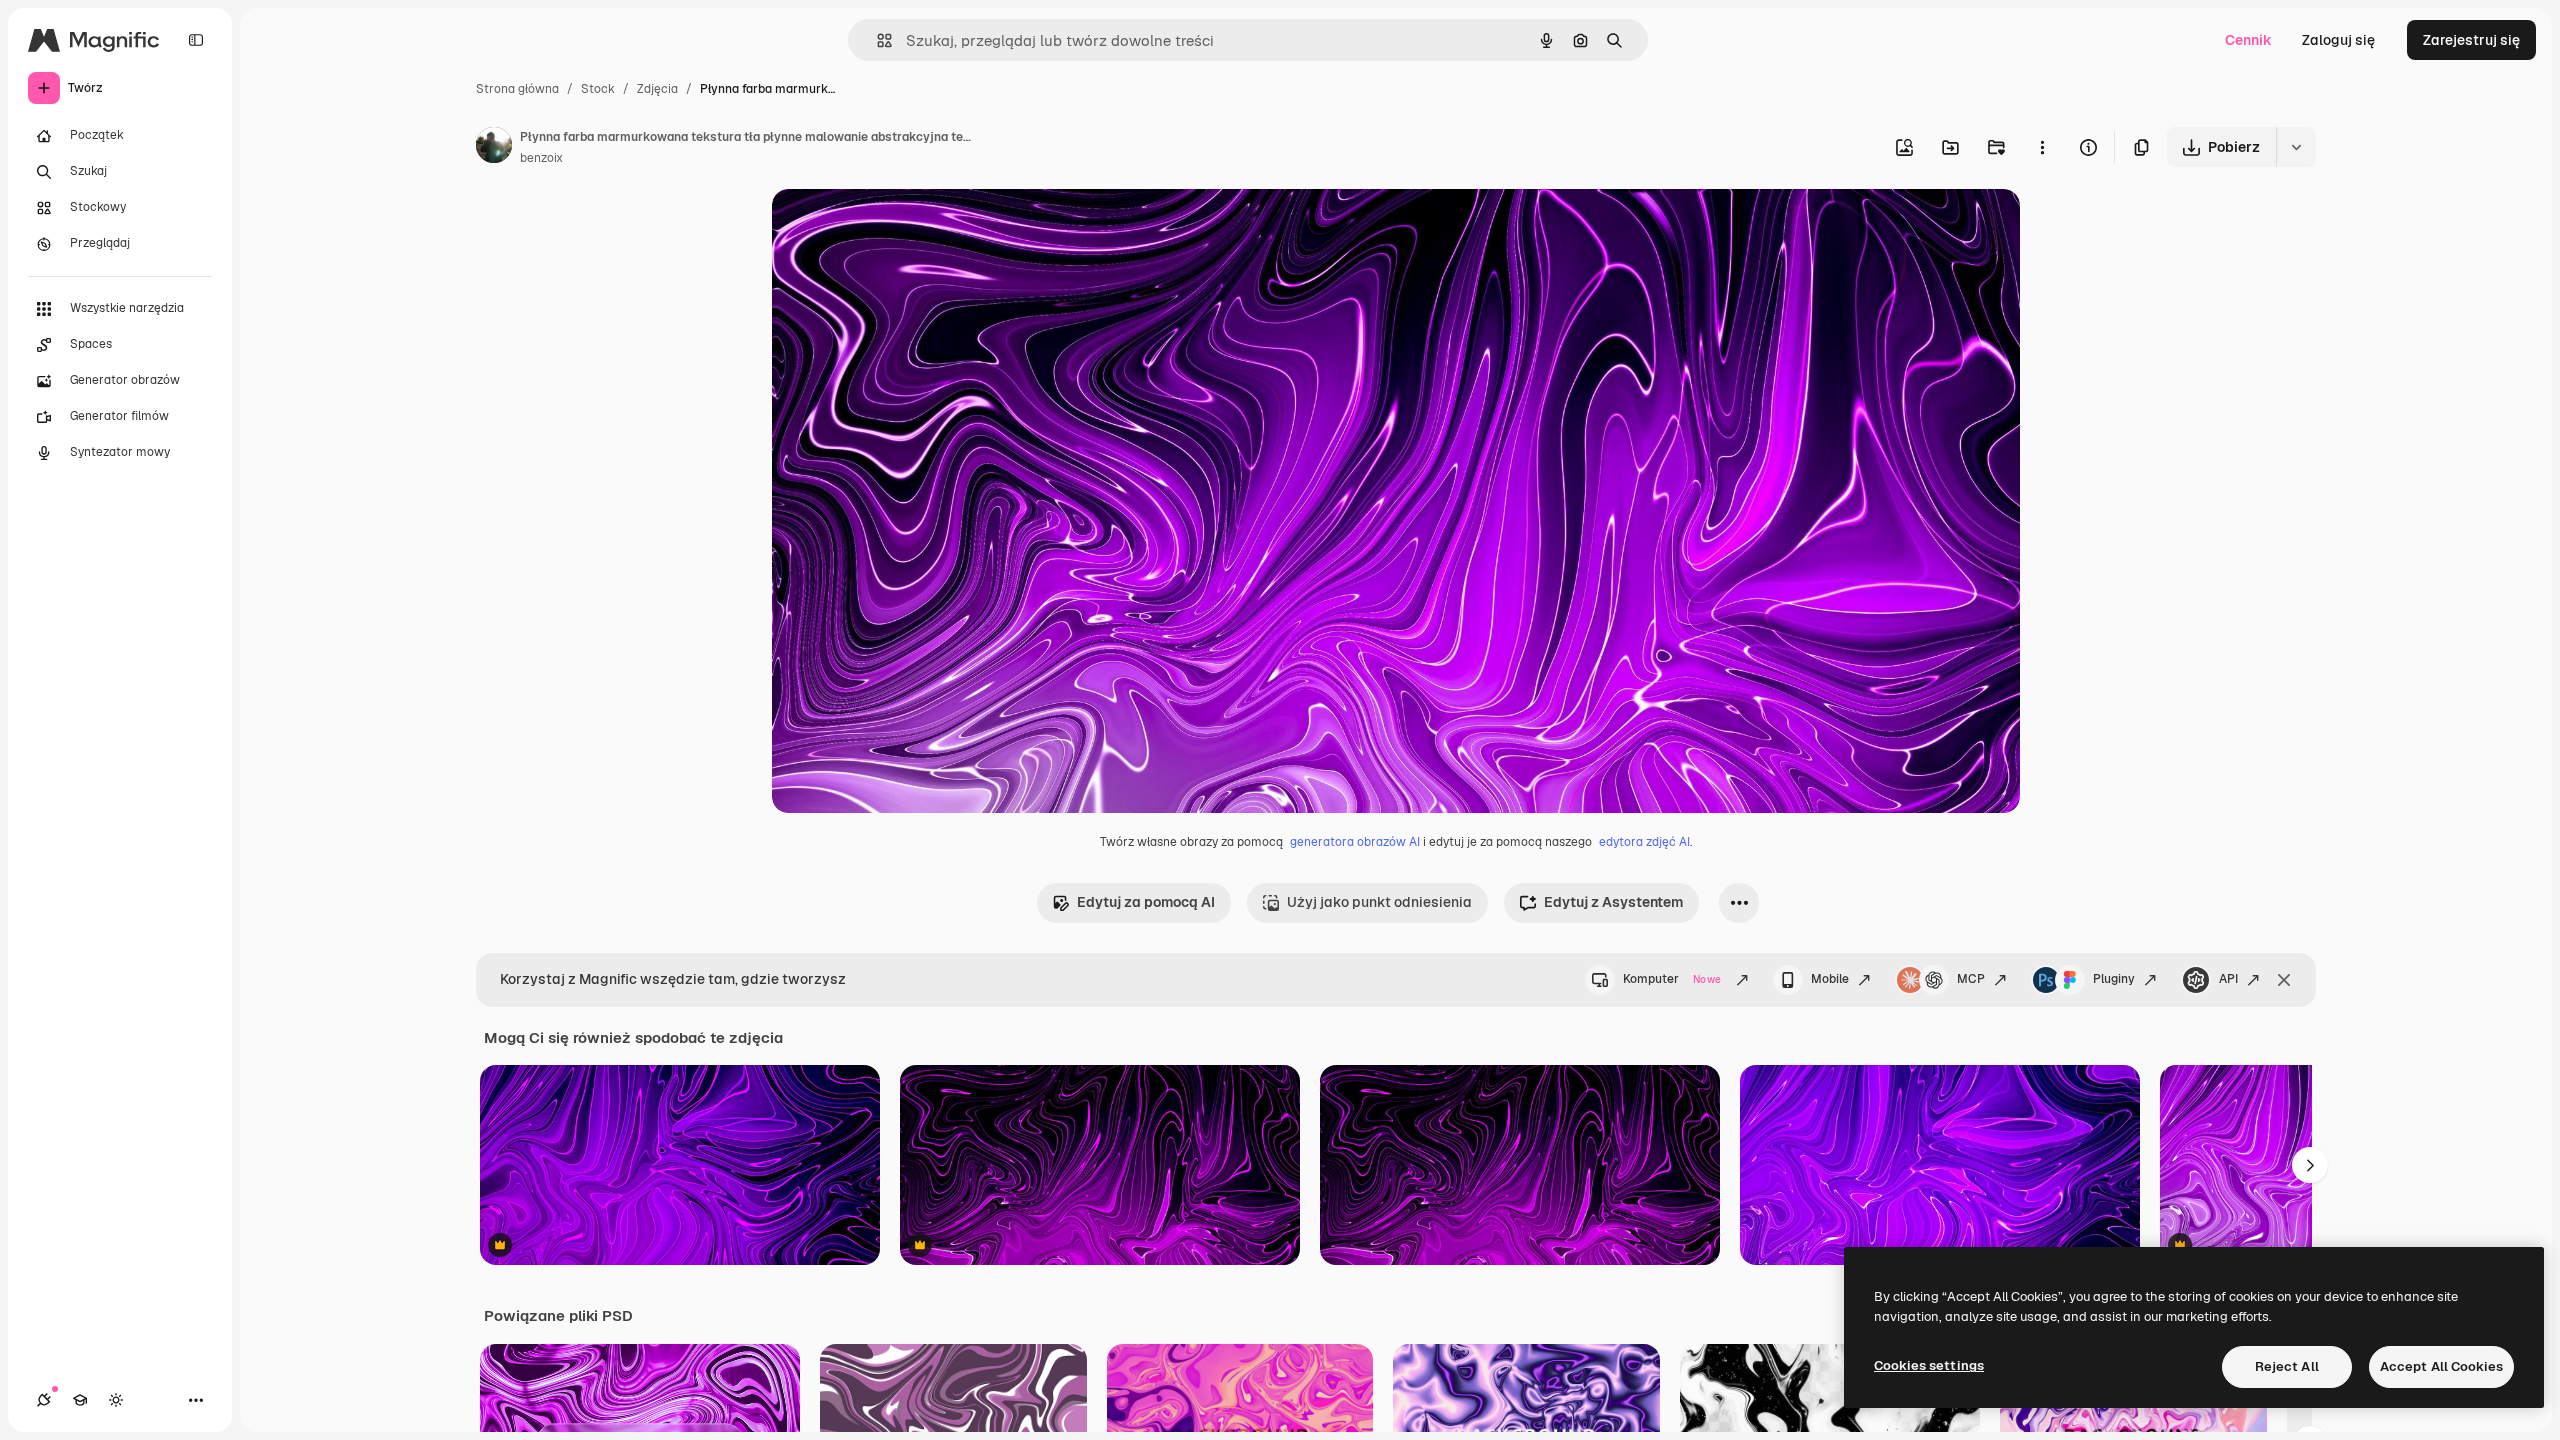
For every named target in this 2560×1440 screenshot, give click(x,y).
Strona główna (517, 89)
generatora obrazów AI (1355, 842)
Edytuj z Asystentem (1613, 902)
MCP (1971, 979)
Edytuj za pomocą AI (1146, 902)
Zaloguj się (2338, 40)
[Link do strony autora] (494, 148)
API (2228, 979)
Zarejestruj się (2471, 40)
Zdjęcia (657, 89)
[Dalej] (2310, 1165)
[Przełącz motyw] (116, 1400)
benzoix (541, 158)
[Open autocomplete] (876, 40)
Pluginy (2114, 979)
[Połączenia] (44, 1400)
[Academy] (80, 1400)
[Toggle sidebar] (196, 40)
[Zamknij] (2284, 980)
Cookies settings (1929, 1365)
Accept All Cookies (2441, 1366)
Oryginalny (910, 227)
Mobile (1830, 979)
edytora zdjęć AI (1644, 842)
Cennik (2248, 40)
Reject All (2287, 1366)
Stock (598, 89)
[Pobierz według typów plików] (2296, 147)
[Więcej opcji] (2042, 147)
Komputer (1672, 979)
